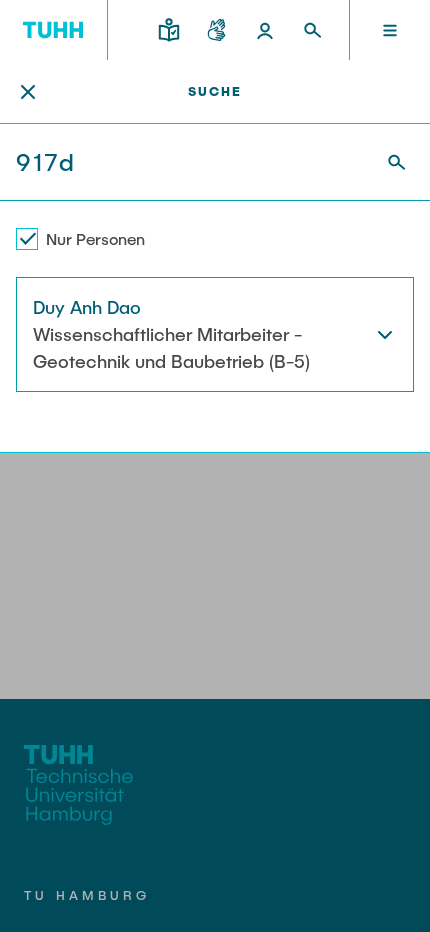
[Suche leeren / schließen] (28, 92)
